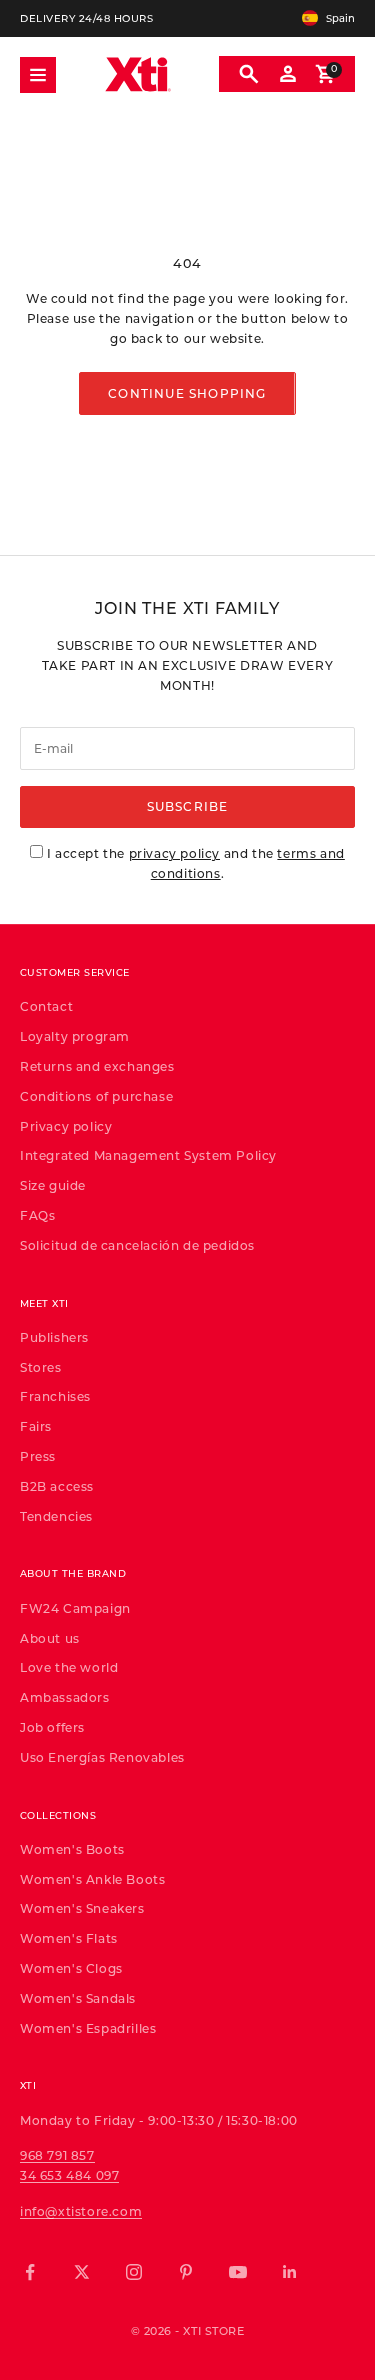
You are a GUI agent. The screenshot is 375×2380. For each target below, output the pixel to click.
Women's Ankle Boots (92, 1879)
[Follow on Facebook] (30, 2272)
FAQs (37, 1215)
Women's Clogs (71, 1968)
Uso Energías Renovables (102, 1757)
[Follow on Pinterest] (186, 2272)
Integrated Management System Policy (148, 1155)
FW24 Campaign (75, 1608)
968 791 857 (57, 2155)
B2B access (57, 1486)
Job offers (52, 1727)
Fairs (36, 1426)
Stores (41, 1367)
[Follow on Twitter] (82, 2272)
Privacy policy (66, 1126)
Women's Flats (69, 1938)
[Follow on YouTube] (238, 2272)
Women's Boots (72, 1849)
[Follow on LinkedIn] (290, 2272)
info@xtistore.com (81, 2211)
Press (38, 1456)
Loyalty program (75, 1036)
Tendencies (56, 1516)
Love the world (69, 1667)
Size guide (53, 1185)
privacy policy (174, 853)
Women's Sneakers (82, 1908)
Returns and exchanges (97, 1066)
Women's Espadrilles (88, 2028)
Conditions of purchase (96, 1096)
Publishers (54, 1337)
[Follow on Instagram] (134, 2272)
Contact (46, 1006)
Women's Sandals (78, 1998)
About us (50, 1638)
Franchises (55, 1396)
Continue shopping (187, 393)
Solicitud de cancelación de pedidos (137, 1245)
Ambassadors (65, 1697)
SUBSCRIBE (188, 806)
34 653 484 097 (69, 2175)
